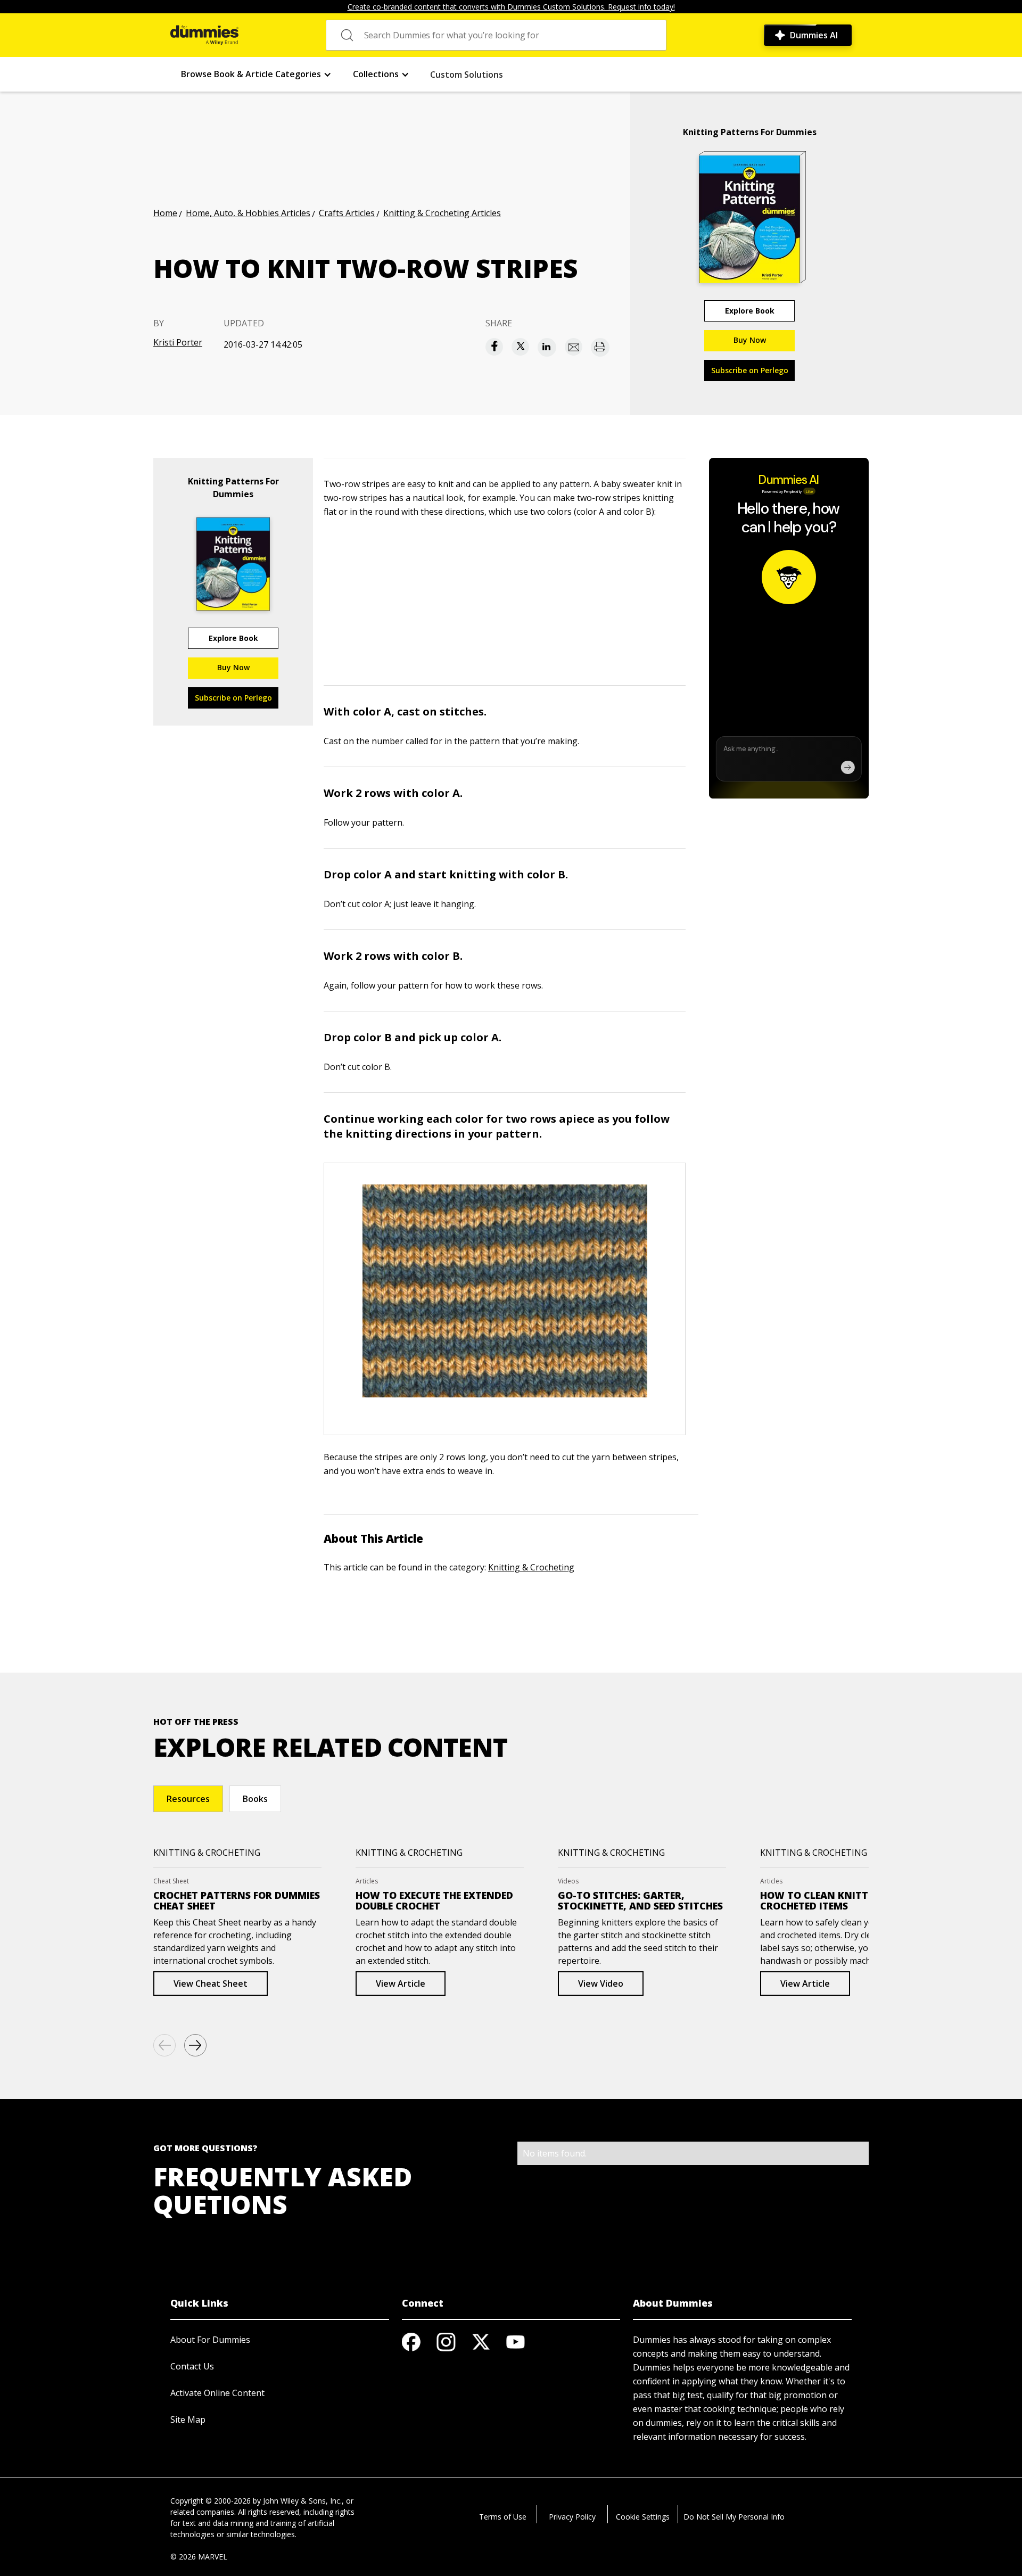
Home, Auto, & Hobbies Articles (248, 213)
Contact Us (192, 2366)
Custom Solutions (467, 75)
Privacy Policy (572, 2517)
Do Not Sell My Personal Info (734, 2517)
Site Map (188, 2419)
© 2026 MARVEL (199, 2557)
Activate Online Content (217, 2393)
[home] (204, 35)
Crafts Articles (347, 213)
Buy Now (750, 340)
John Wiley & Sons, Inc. (302, 2501)
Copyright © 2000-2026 (211, 2501)
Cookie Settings (643, 2517)
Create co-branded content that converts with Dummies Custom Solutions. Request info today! (511, 7)
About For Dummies (210, 2340)
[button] (256, 74)
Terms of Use (503, 2517)
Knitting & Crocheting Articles (442, 213)
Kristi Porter (178, 342)
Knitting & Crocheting (531, 1567)
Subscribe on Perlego (750, 370)
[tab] (188, 1799)
